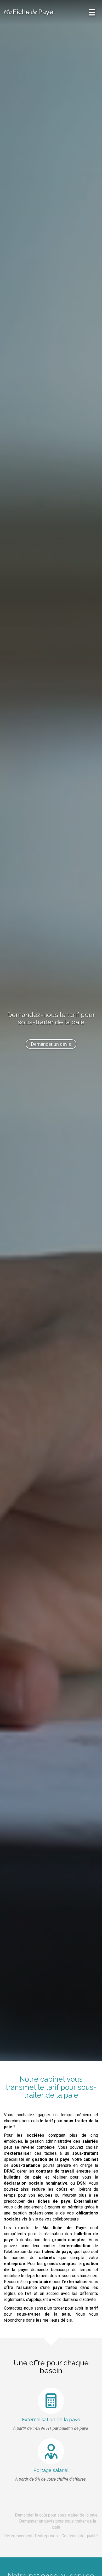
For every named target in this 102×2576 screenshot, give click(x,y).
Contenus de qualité (80, 2536)
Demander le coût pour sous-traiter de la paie (56, 2515)
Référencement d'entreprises (31, 2536)
